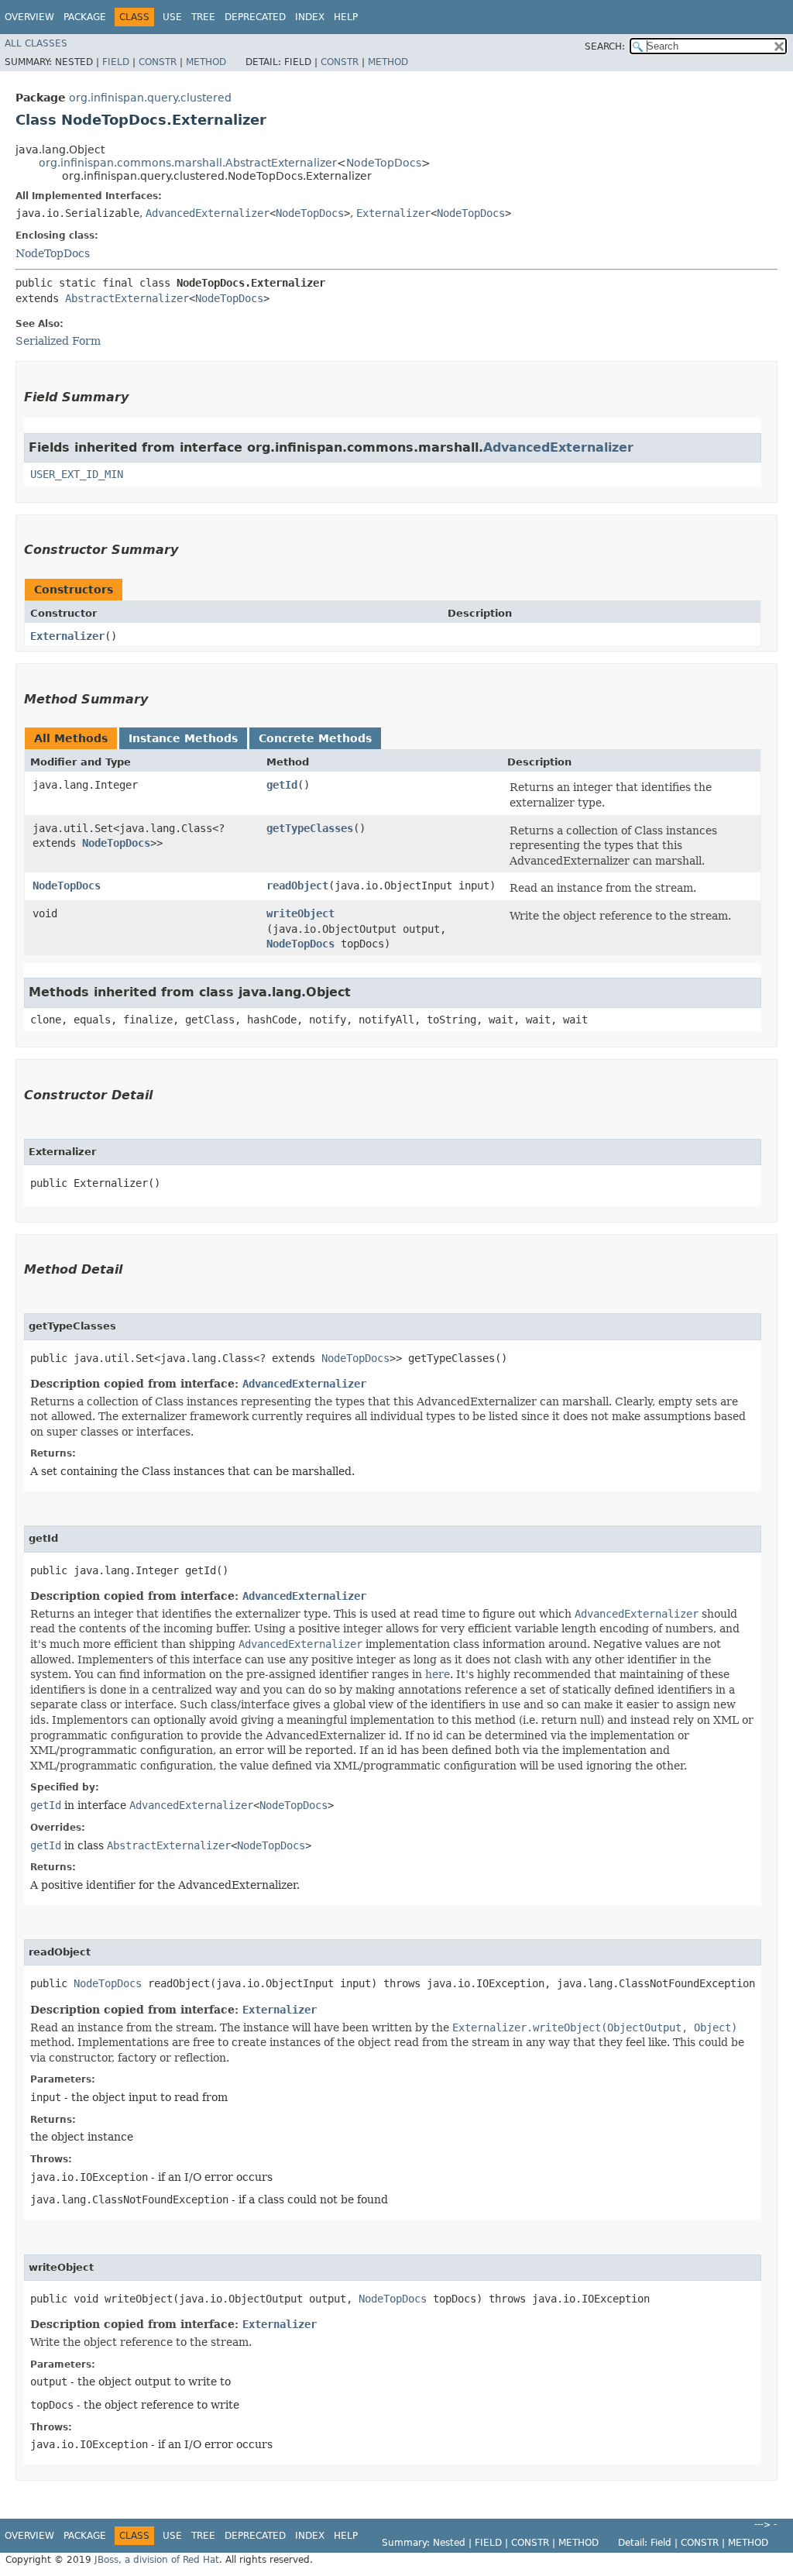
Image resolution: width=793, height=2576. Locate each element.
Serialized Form (58, 341)
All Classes (36, 43)
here (438, 1674)
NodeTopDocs (384, 163)
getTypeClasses (310, 828)
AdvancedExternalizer (208, 213)
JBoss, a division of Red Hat (157, 2560)
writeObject (300, 913)
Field (116, 62)
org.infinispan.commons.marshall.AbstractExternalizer (188, 163)
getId (282, 785)
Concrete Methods (315, 738)
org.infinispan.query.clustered (150, 98)
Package (85, 17)
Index (310, 17)
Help (346, 17)
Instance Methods (183, 738)
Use (172, 17)
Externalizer (393, 213)
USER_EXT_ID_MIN (77, 474)
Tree (203, 17)
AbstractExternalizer (127, 298)
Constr (158, 62)
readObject (297, 886)
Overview (29, 17)
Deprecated (255, 17)
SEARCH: (605, 46)
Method (206, 62)
